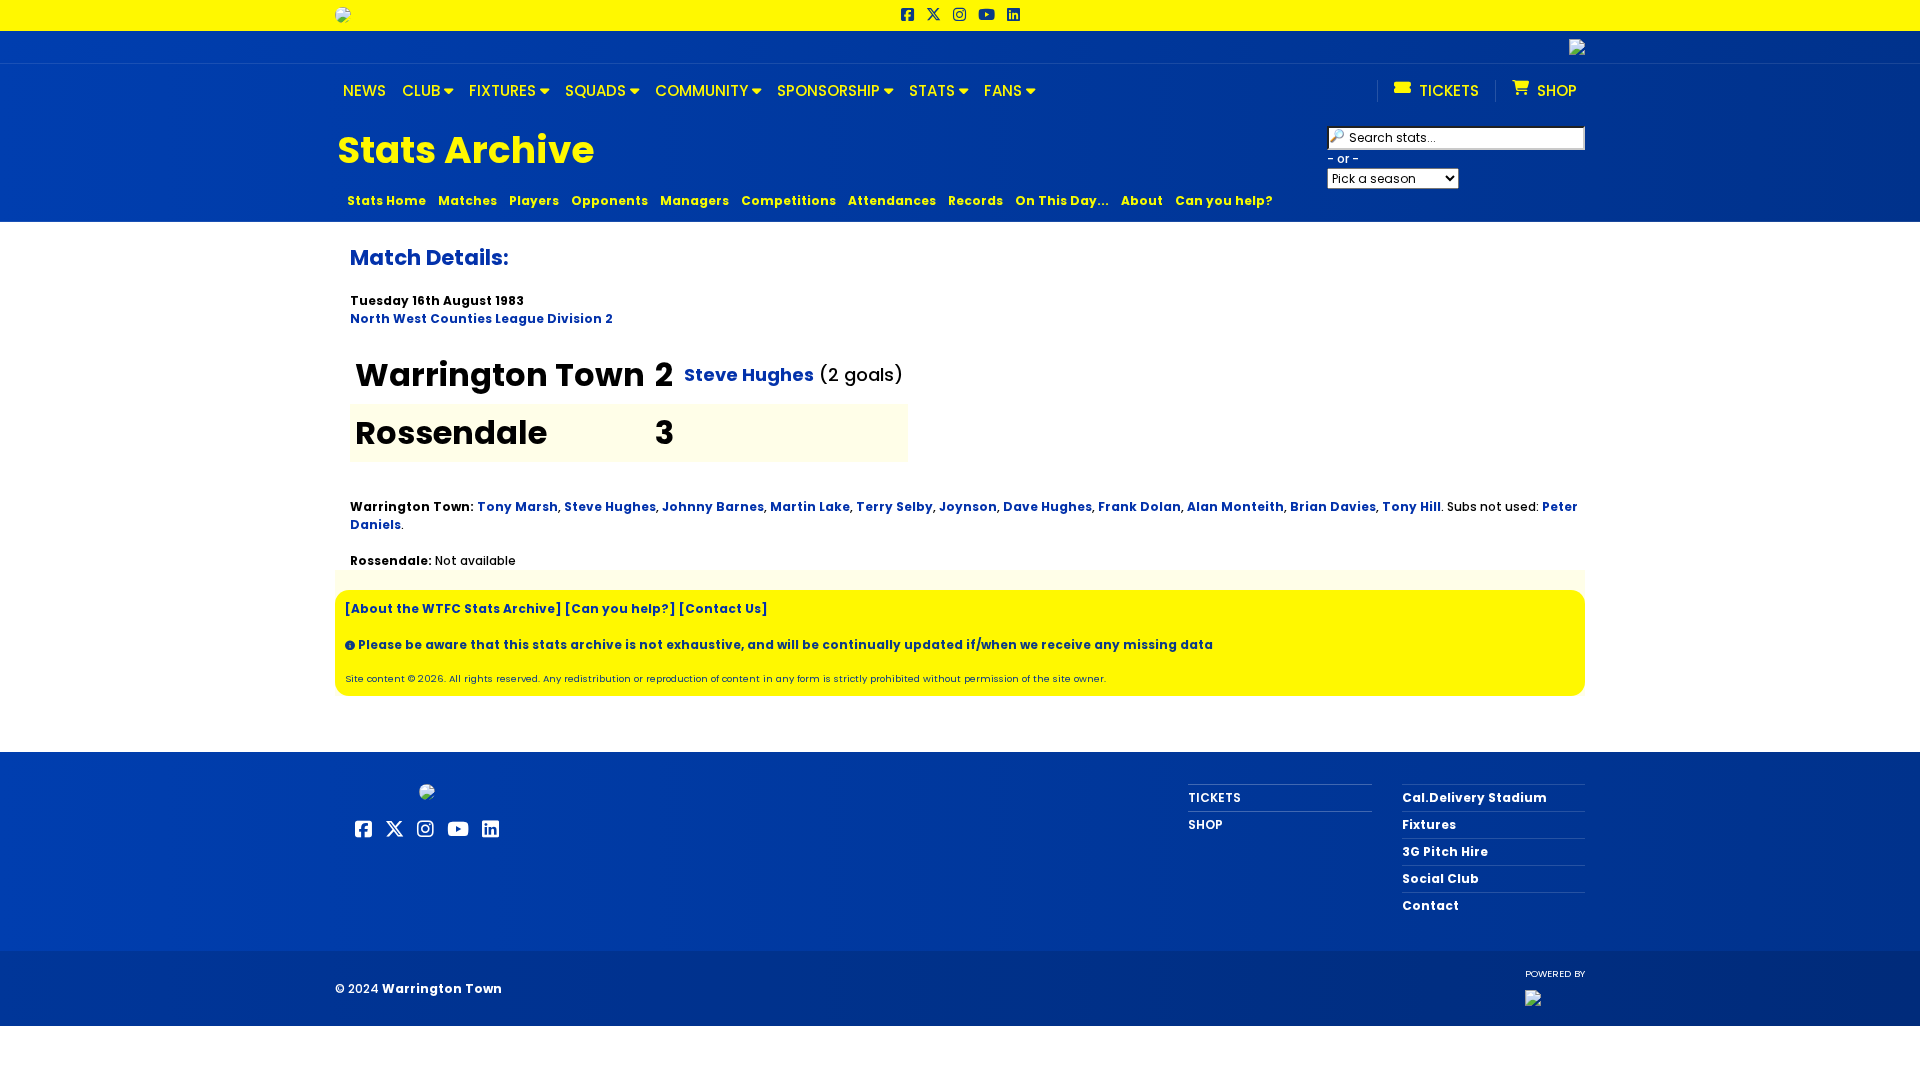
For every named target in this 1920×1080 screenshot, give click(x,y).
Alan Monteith (1235, 506)
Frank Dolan (1139, 506)
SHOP (1205, 824)
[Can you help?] (620, 608)
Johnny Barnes (713, 506)
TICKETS (1214, 797)
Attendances (892, 200)
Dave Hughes (1047, 506)
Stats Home (386, 200)
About (1142, 200)
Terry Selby (894, 506)
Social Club (1440, 878)
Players (534, 200)
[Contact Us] (723, 608)
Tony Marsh (517, 506)
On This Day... (1062, 200)
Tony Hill (1411, 506)
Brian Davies (1333, 506)
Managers (694, 200)
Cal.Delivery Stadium (1474, 797)
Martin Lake (810, 506)
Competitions (788, 200)
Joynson (968, 506)
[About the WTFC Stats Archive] (453, 608)
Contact (1430, 905)
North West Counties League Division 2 (481, 318)
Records (975, 200)
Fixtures (1429, 824)
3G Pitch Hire (1445, 851)
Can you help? (1224, 200)
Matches (467, 200)
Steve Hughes (749, 374)
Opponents (609, 200)
